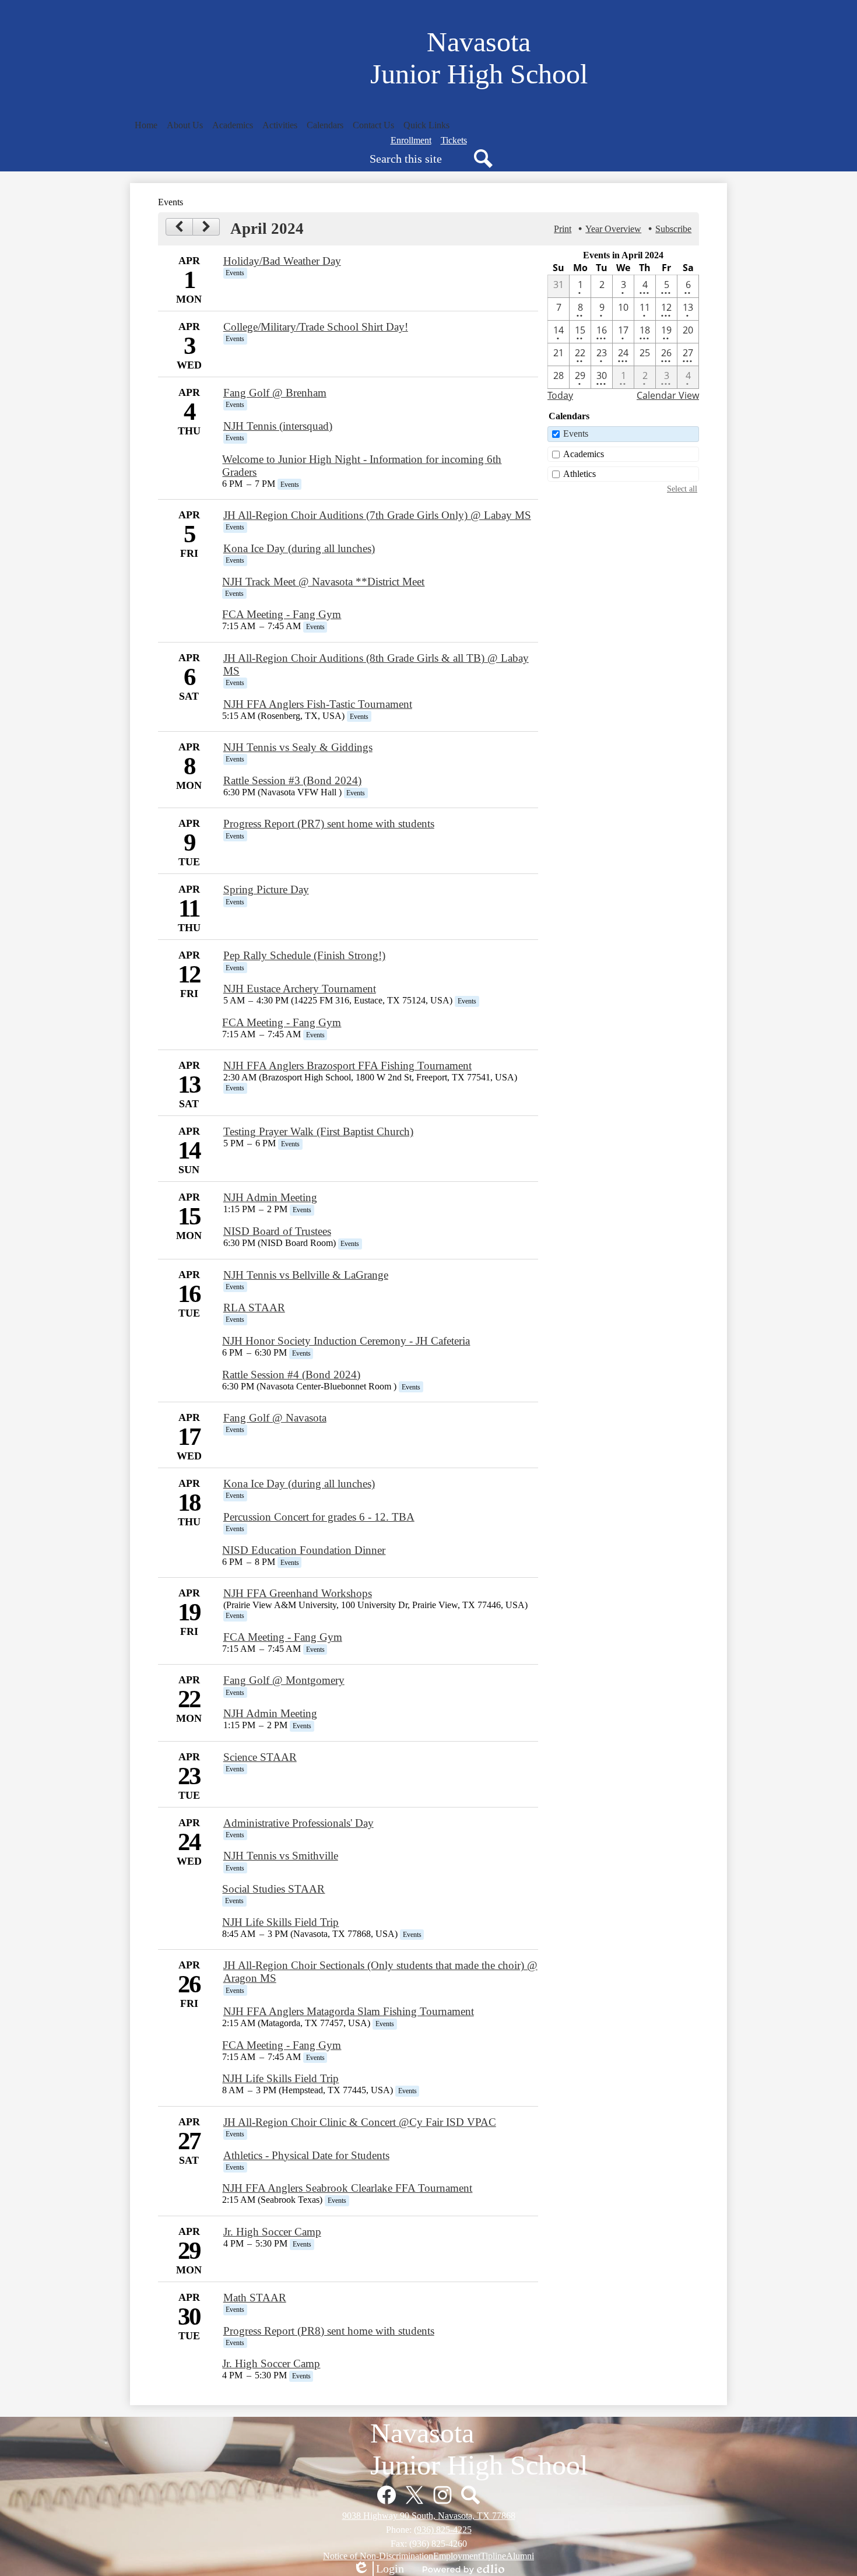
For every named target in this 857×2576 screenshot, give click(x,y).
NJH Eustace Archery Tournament (300, 989)
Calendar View (668, 395)
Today (560, 395)
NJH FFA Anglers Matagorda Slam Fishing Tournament (349, 2011)
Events (576, 434)
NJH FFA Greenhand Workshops (298, 1593)
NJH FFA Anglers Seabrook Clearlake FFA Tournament (347, 2188)
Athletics (579, 474)
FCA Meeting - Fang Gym (282, 614)
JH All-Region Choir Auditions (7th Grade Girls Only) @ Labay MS (377, 515)
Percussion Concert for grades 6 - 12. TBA (319, 1517)
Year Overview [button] (613, 229)
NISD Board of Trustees (277, 1231)
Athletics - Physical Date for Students (306, 2155)
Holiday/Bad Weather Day (282, 261)
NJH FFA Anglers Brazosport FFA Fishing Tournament (347, 1066)
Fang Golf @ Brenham (275, 393)
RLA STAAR (254, 1308)
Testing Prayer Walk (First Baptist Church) (318, 1131)
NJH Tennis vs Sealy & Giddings (298, 747)
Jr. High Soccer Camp (272, 2232)
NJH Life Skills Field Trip (280, 1922)
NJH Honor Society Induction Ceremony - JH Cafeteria (346, 1341)
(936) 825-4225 (443, 2530)
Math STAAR (255, 2298)
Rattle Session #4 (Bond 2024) (291, 1375)
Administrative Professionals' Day (298, 1823)
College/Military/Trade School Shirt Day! (316, 327)
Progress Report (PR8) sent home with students (329, 2331)
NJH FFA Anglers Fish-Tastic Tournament (318, 704)
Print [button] (563, 229)
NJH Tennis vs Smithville (281, 1856)
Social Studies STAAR (273, 1889)
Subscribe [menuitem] (673, 229)
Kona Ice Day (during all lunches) (299, 548)
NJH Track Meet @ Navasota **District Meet (323, 582)
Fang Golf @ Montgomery (284, 1680)
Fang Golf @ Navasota (275, 1418)
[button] (185, 125)
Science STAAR (260, 1757)
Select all (682, 489)
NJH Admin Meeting (270, 1197)
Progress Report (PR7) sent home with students (329, 824)
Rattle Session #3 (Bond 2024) (292, 780)
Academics (584, 454)
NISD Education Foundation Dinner (304, 1550)
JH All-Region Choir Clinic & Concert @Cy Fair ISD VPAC (360, 2122)
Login (378, 2569)
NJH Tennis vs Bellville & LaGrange (306, 1275)
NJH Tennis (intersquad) (278, 426)
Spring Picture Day (266, 889)
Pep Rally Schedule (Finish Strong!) (304, 955)
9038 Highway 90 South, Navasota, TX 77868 (429, 2516)
